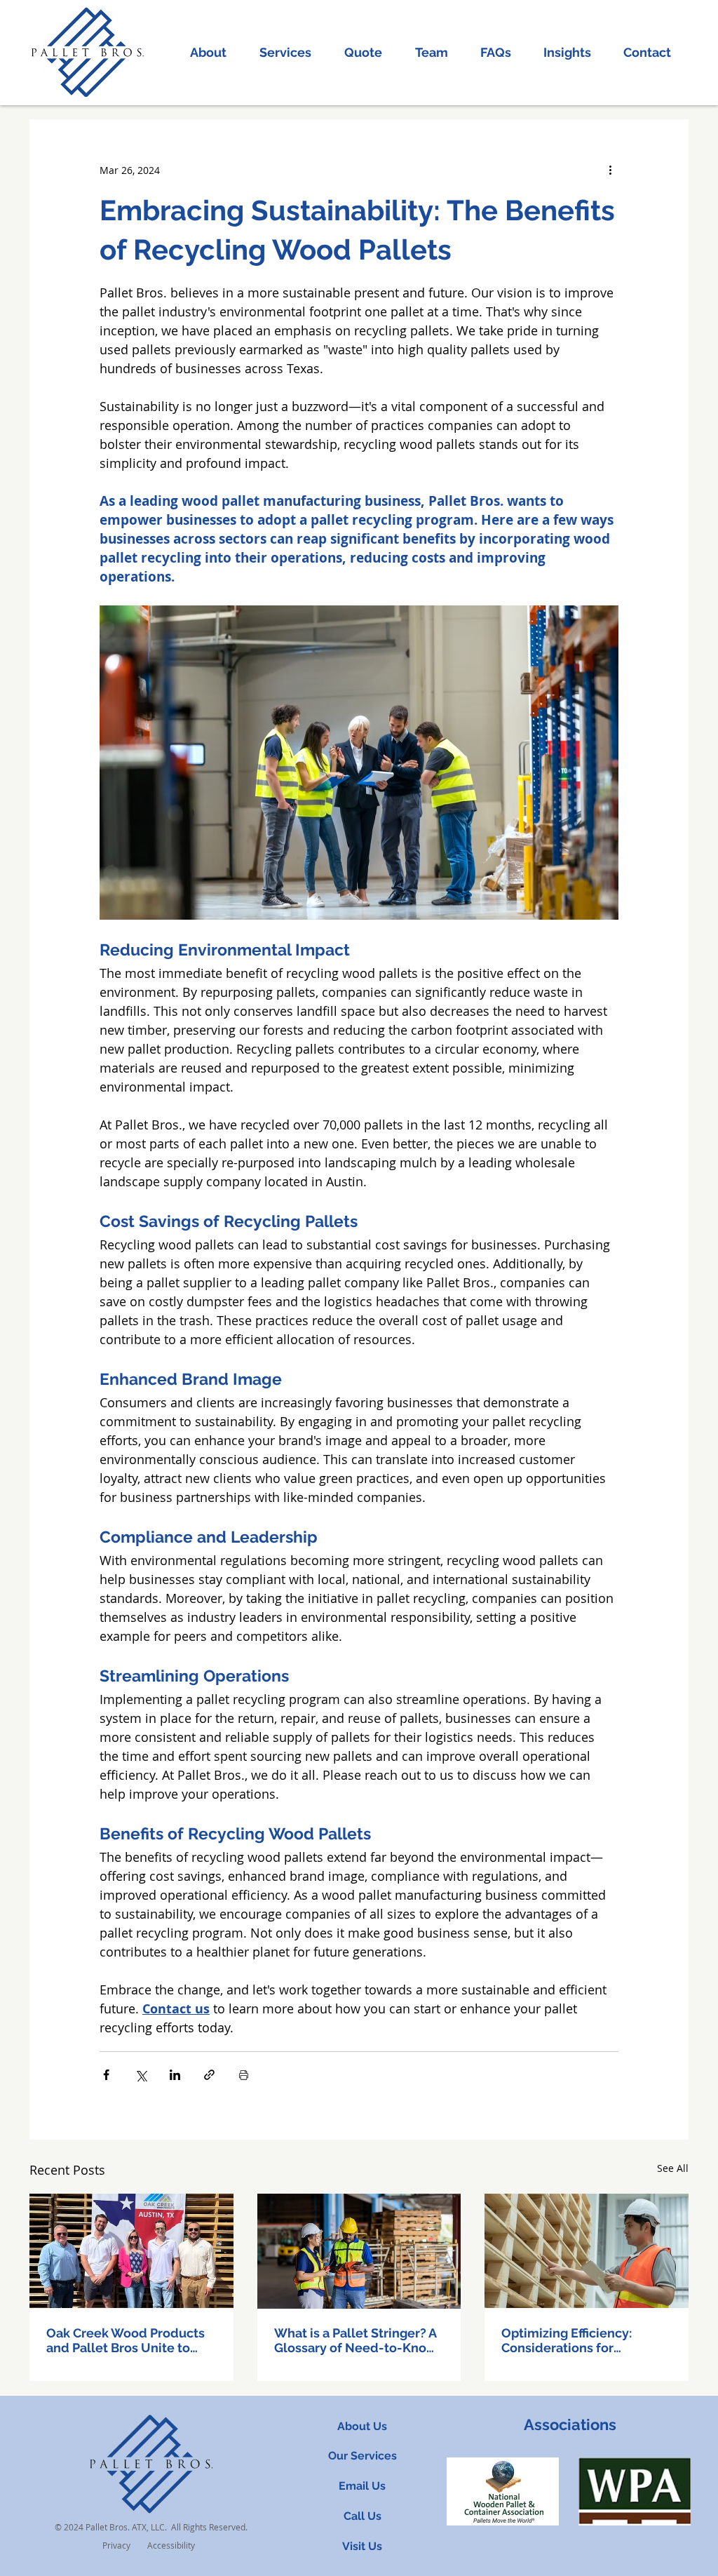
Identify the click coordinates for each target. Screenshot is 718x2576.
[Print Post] (244, 2075)
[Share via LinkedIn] (175, 2075)
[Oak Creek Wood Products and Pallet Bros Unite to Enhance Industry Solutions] (131, 2251)
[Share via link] (209, 2075)
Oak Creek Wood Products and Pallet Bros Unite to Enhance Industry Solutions (129, 2340)
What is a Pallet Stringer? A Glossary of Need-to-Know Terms (355, 2340)
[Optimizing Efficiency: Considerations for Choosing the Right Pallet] (587, 2251)
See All (673, 2168)
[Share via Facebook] (106, 2075)
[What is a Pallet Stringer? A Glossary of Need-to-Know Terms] (359, 2251)
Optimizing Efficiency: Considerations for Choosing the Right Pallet (578, 2340)
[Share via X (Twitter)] (141, 2075)
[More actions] (610, 170)
